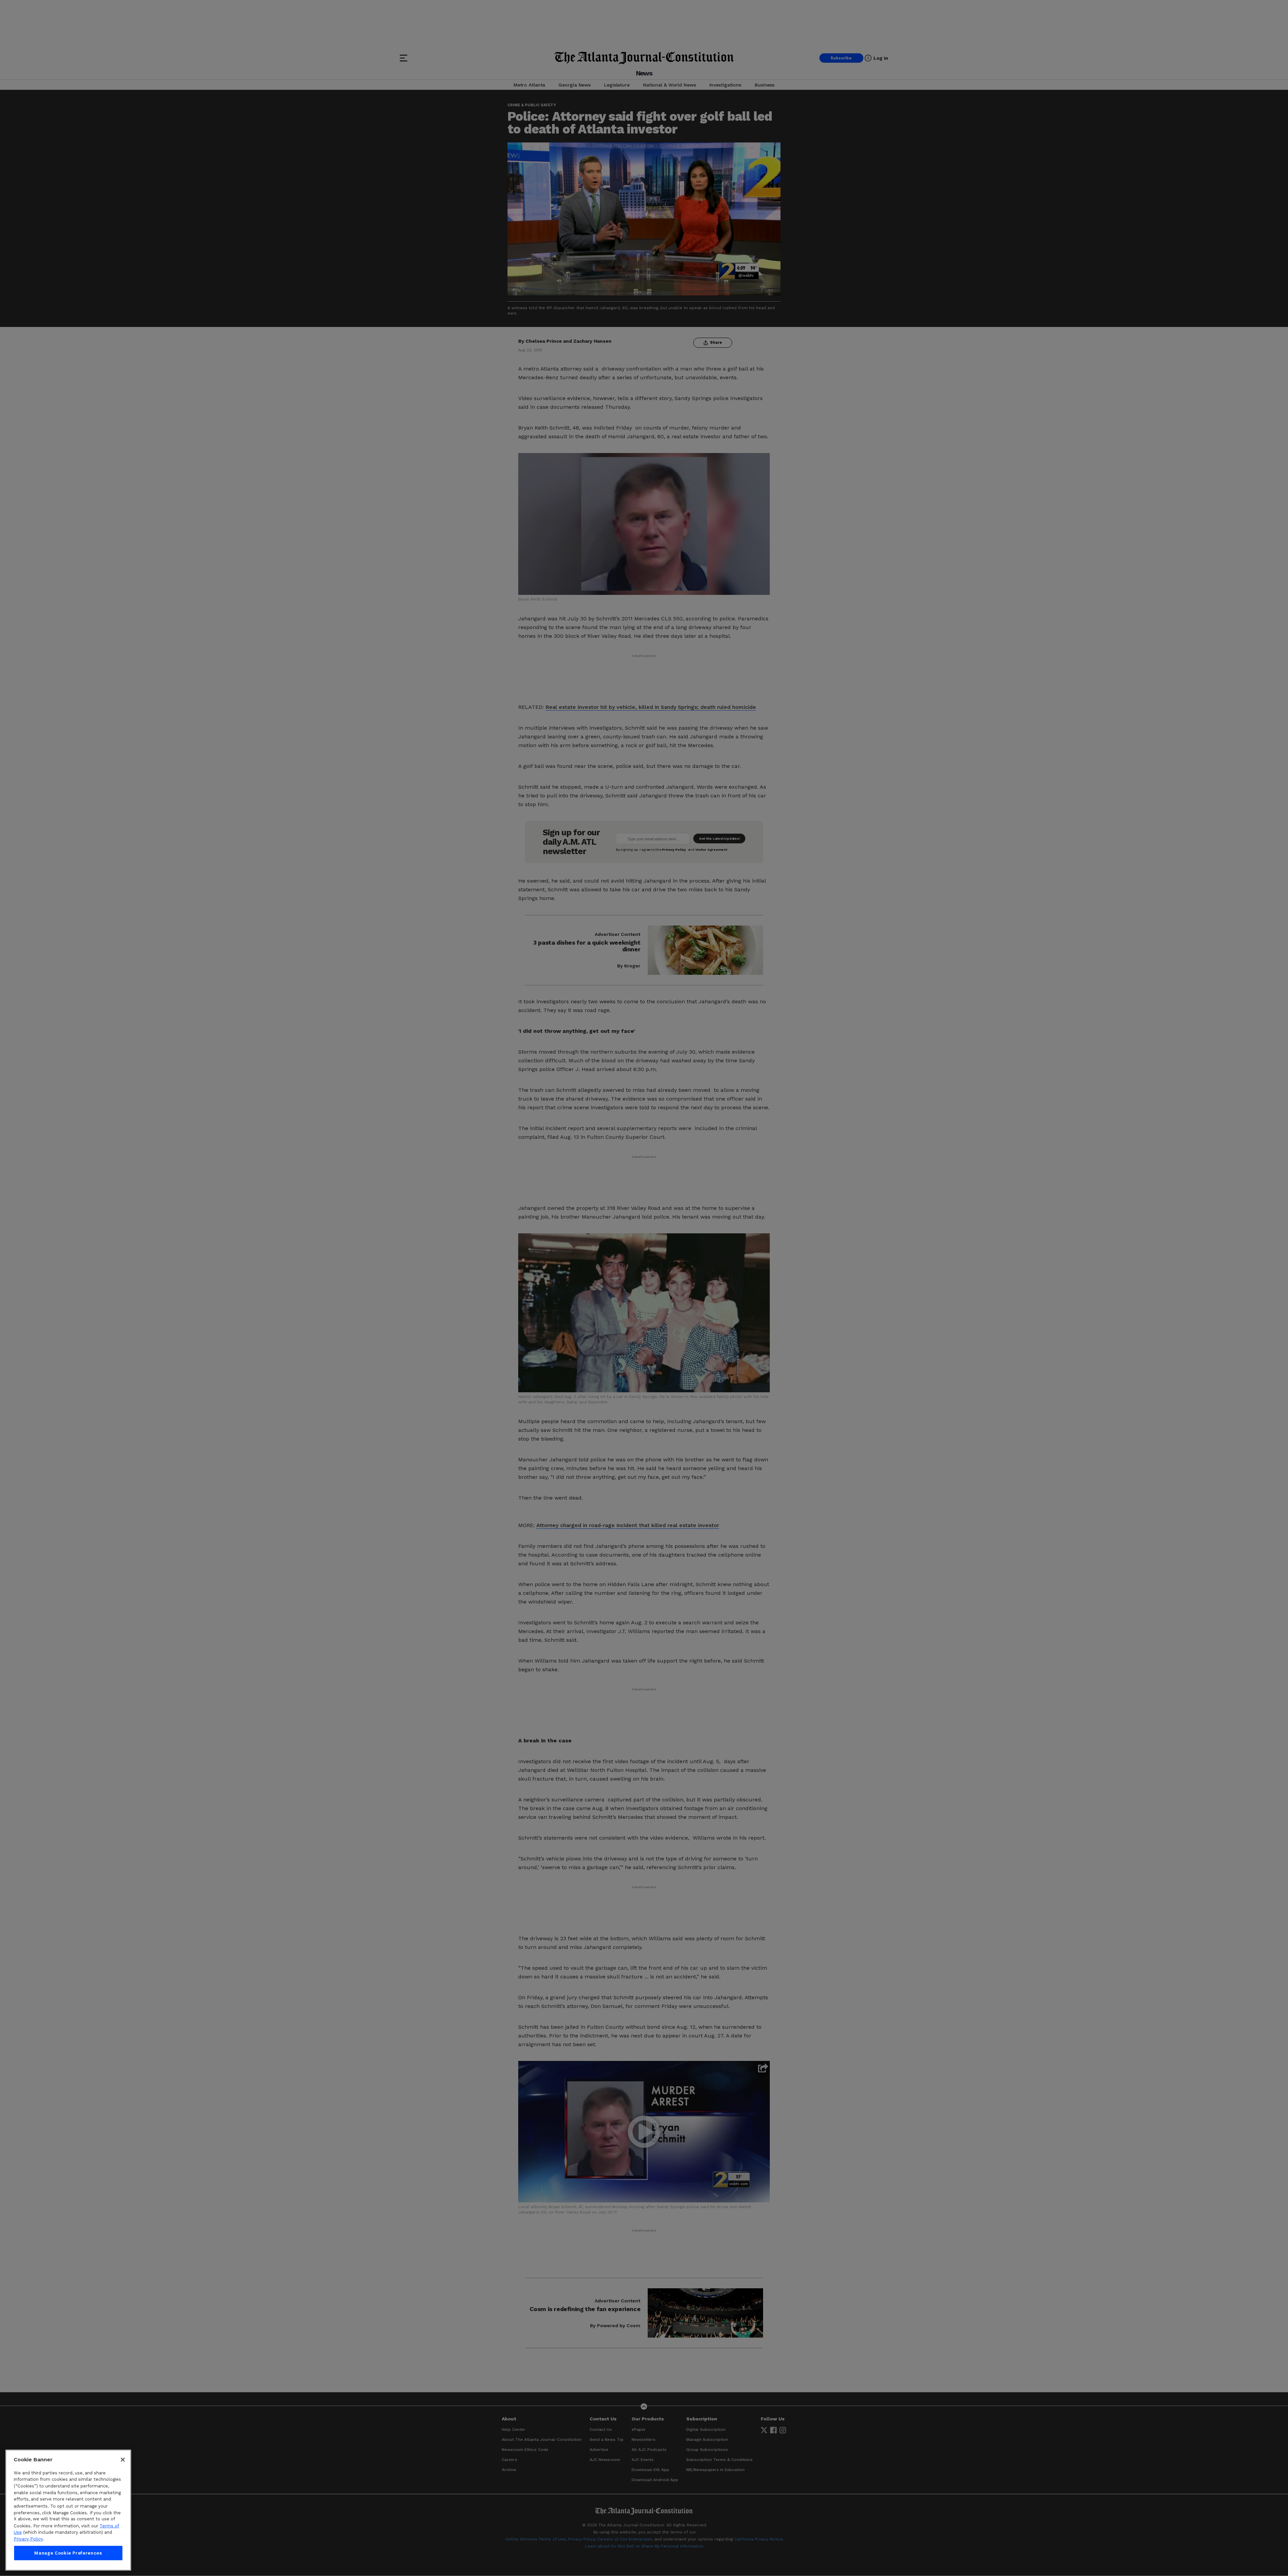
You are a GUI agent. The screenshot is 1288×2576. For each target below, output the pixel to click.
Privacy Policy (28, 2539)
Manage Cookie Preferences (68, 2553)
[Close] (123, 2460)
